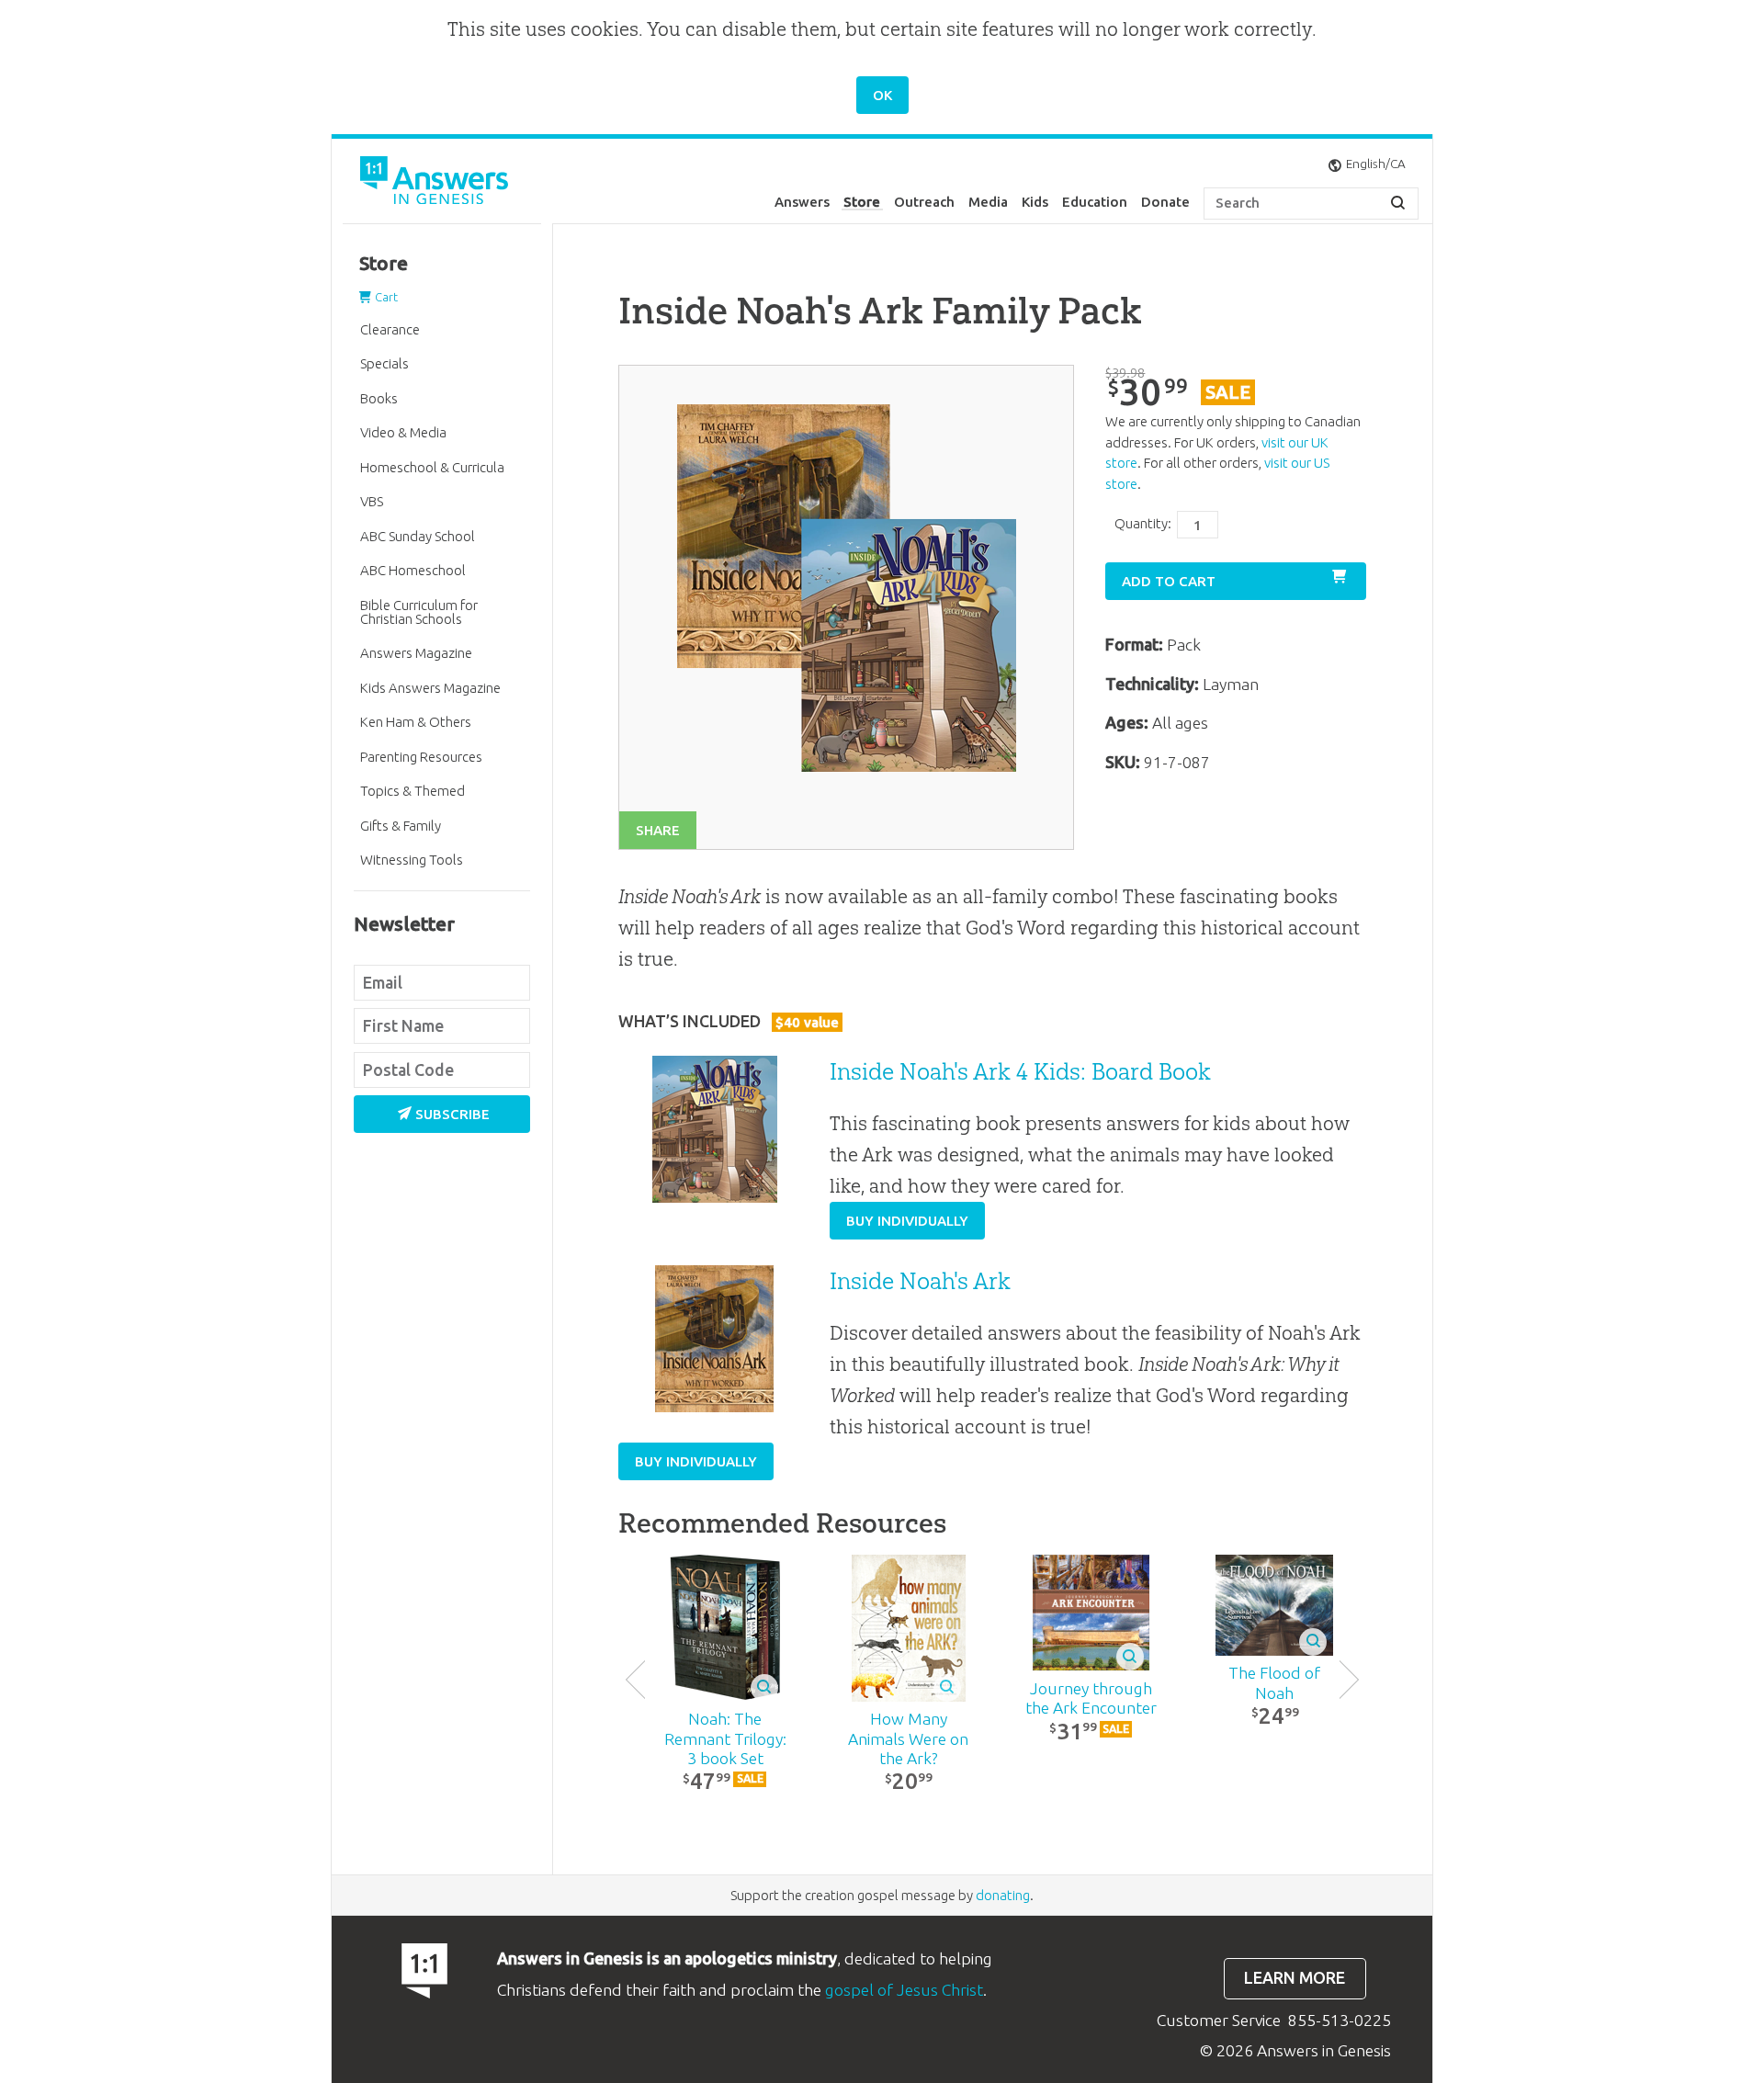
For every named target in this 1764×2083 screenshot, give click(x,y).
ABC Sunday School (418, 536)
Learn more (1295, 1978)
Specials (384, 363)
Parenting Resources (421, 757)
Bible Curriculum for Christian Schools (419, 612)
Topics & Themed (413, 791)
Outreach (924, 202)
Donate (1165, 202)
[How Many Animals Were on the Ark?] (908, 1628)
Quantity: (1143, 523)
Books (379, 398)
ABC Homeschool (413, 570)
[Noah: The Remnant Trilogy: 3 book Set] (725, 1628)
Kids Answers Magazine (430, 688)
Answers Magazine (416, 653)
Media (988, 202)
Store (862, 202)
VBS (372, 501)
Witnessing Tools (412, 860)
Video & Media (403, 432)
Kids (1035, 202)
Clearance (390, 329)
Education (1095, 202)
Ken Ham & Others (416, 722)
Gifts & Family (401, 826)
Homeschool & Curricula (432, 467)
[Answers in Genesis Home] (436, 183)
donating (1003, 1895)
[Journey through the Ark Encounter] (1091, 1613)
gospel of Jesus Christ (904, 1990)
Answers (802, 202)
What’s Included (728, 1021)
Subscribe (452, 1114)
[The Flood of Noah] (1274, 1605)
